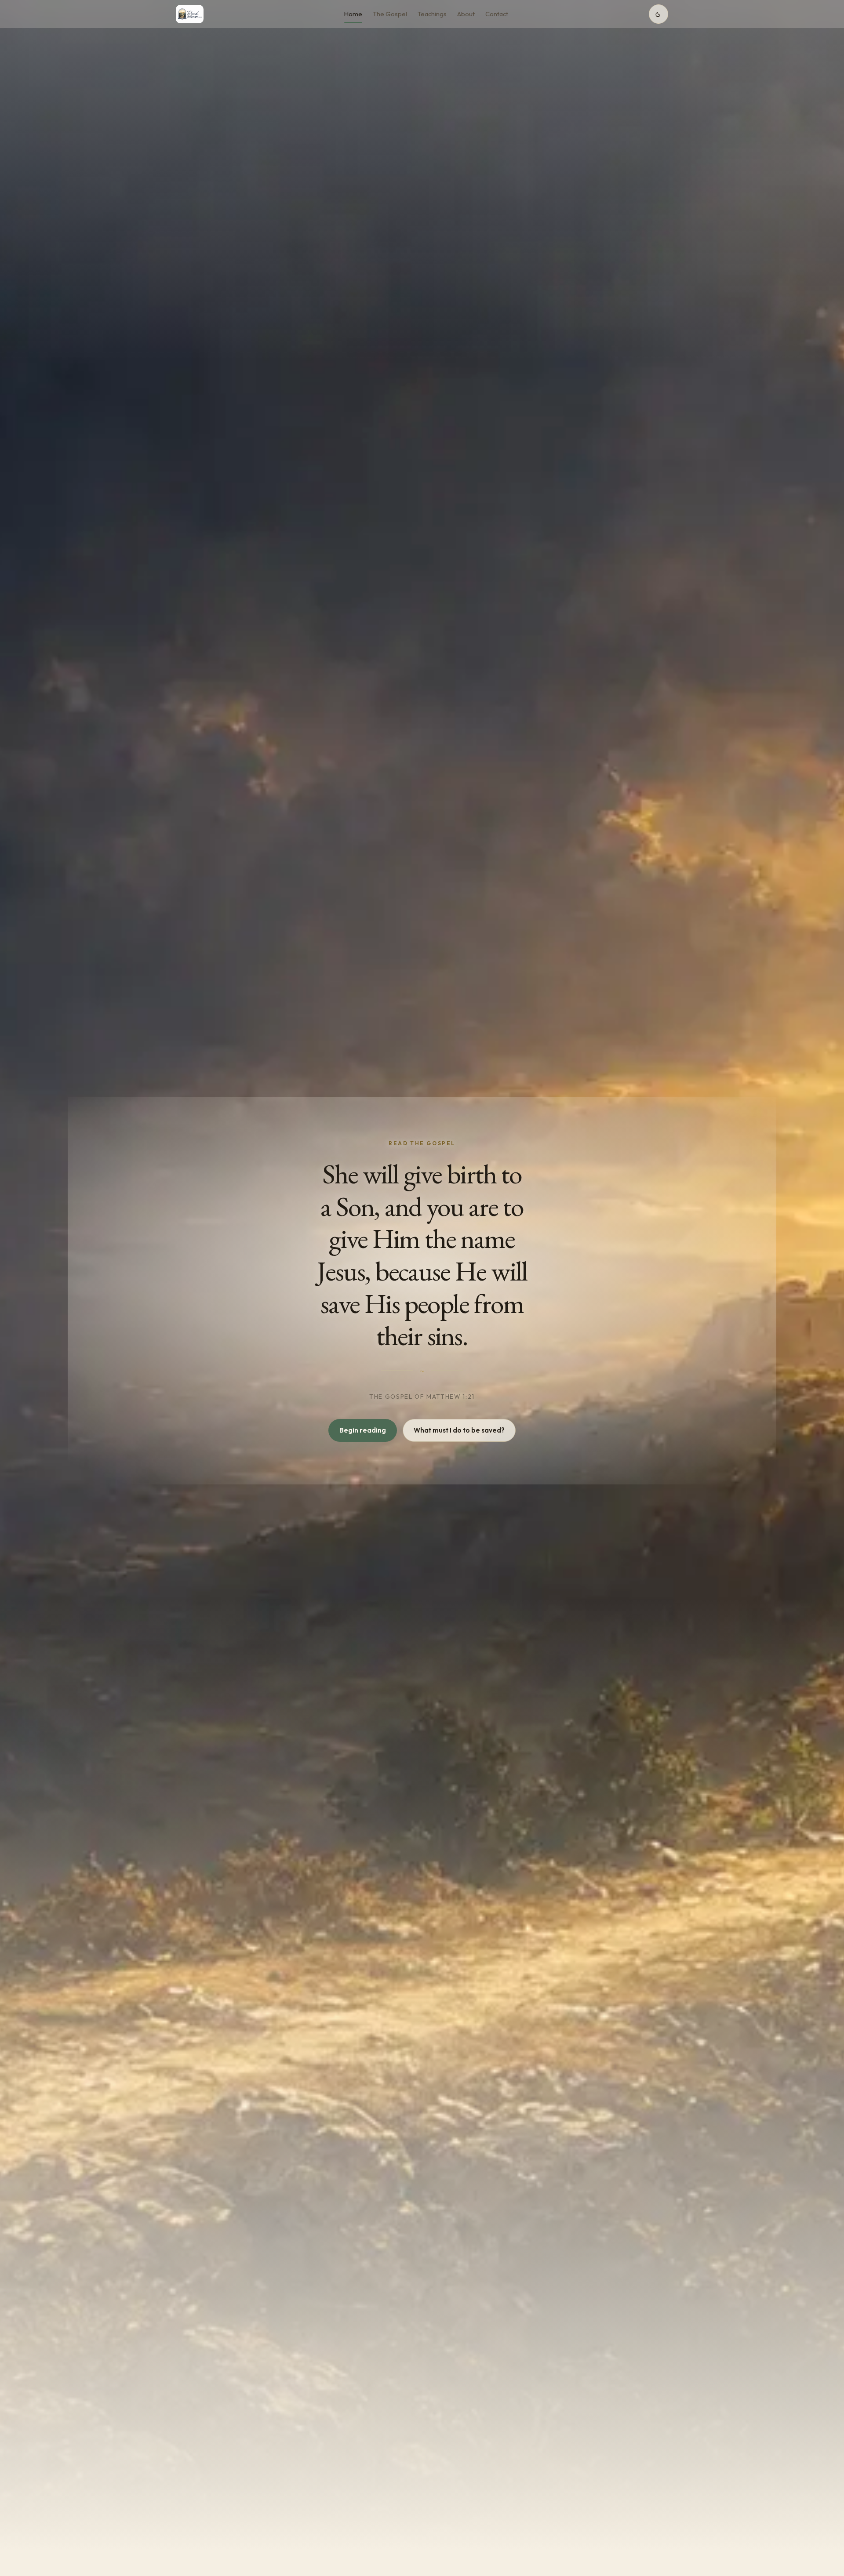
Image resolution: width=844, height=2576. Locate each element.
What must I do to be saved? (459, 1430)
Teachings (432, 14)
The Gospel (390, 14)
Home (353, 14)
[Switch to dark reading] (658, 14)
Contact (497, 14)
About (466, 14)
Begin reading (363, 1430)
